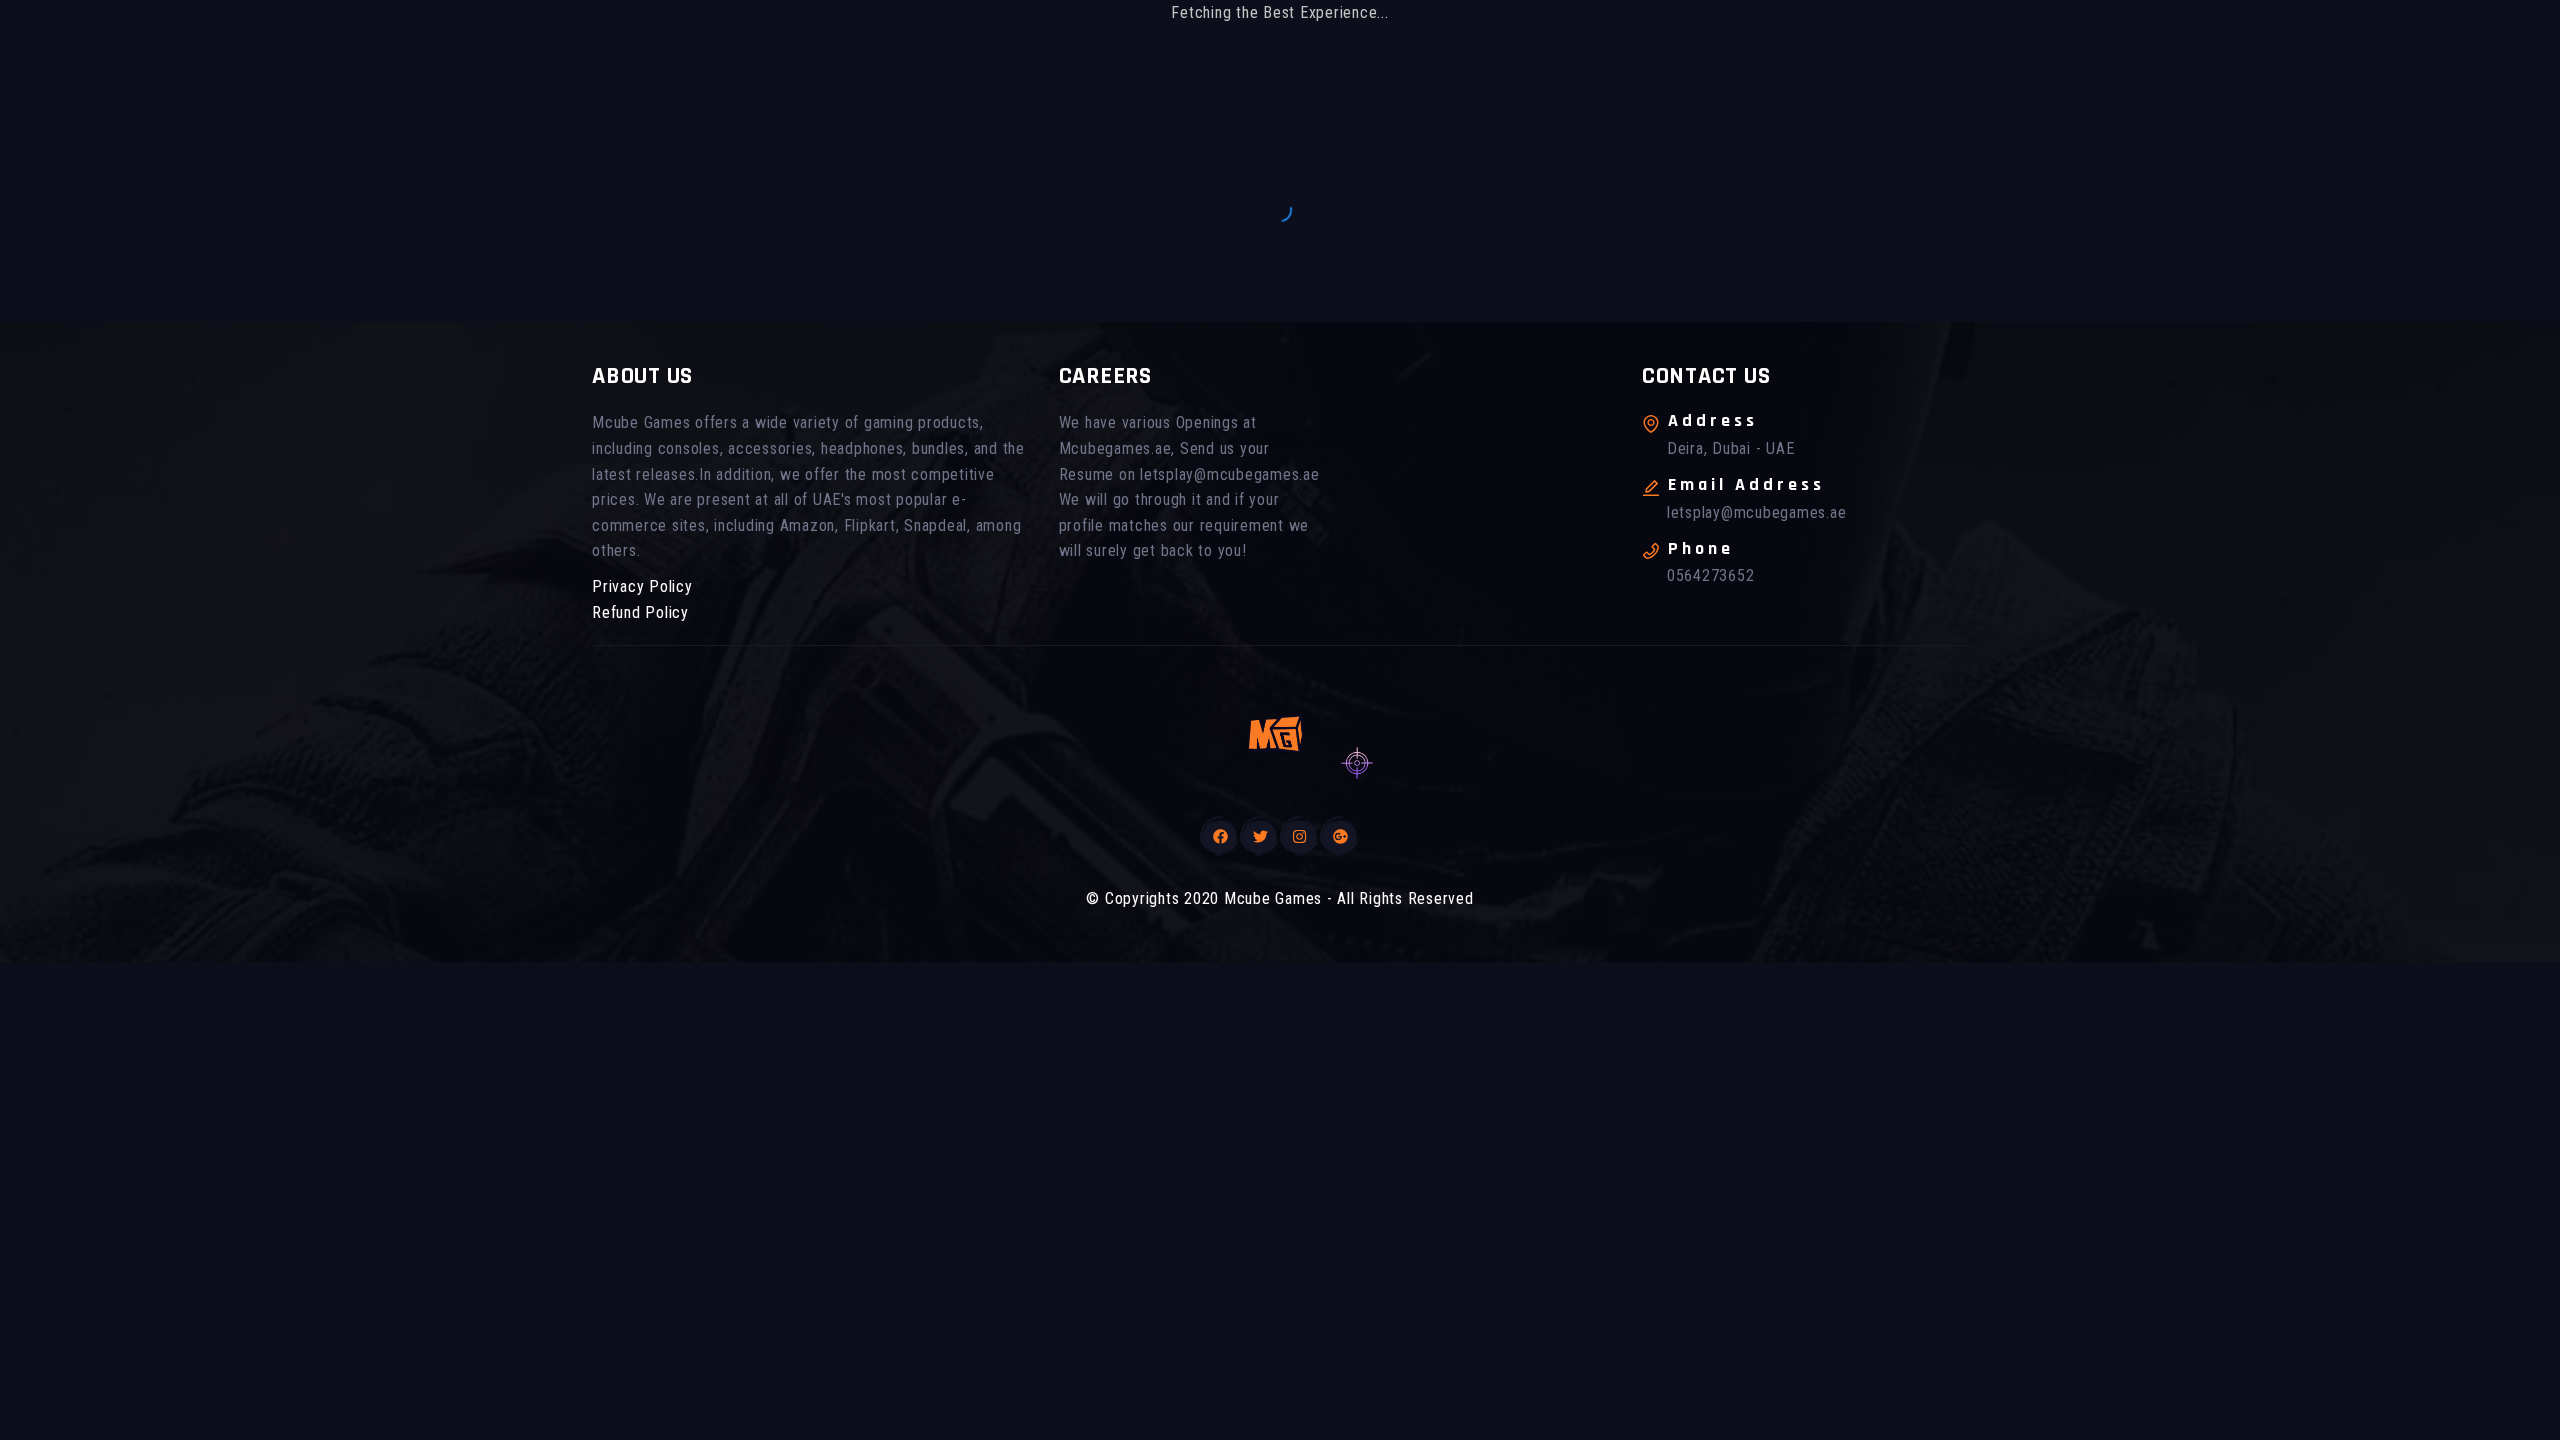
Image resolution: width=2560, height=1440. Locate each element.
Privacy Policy (642, 586)
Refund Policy (640, 612)
